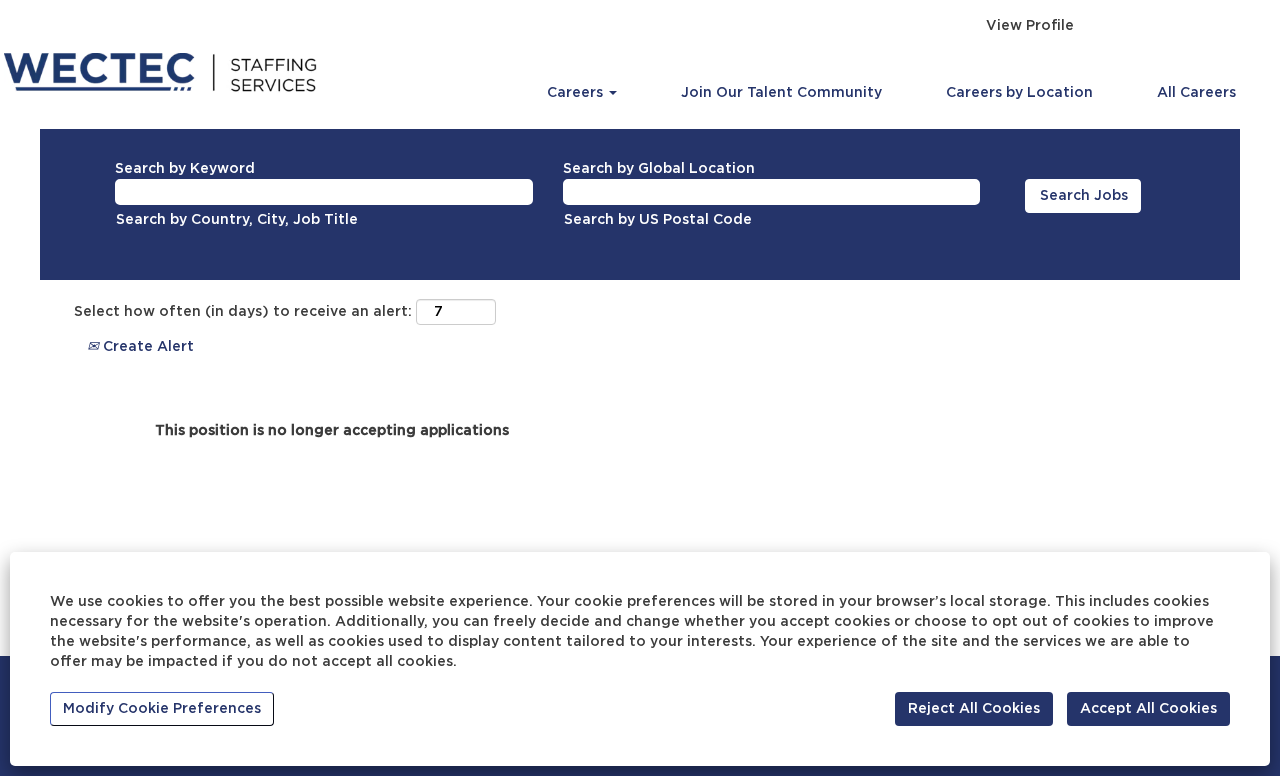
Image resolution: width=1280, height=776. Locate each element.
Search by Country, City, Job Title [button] (237, 220)
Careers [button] (577, 93)
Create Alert (146, 347)
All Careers (1196, 93)
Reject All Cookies (974, 709)
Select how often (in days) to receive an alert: (243, 312)
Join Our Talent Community (781, 93)
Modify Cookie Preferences (162, 709)
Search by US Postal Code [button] (658, 220)
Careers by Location (1019, 93)
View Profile (1030, 26)
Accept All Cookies (1148, 709)
